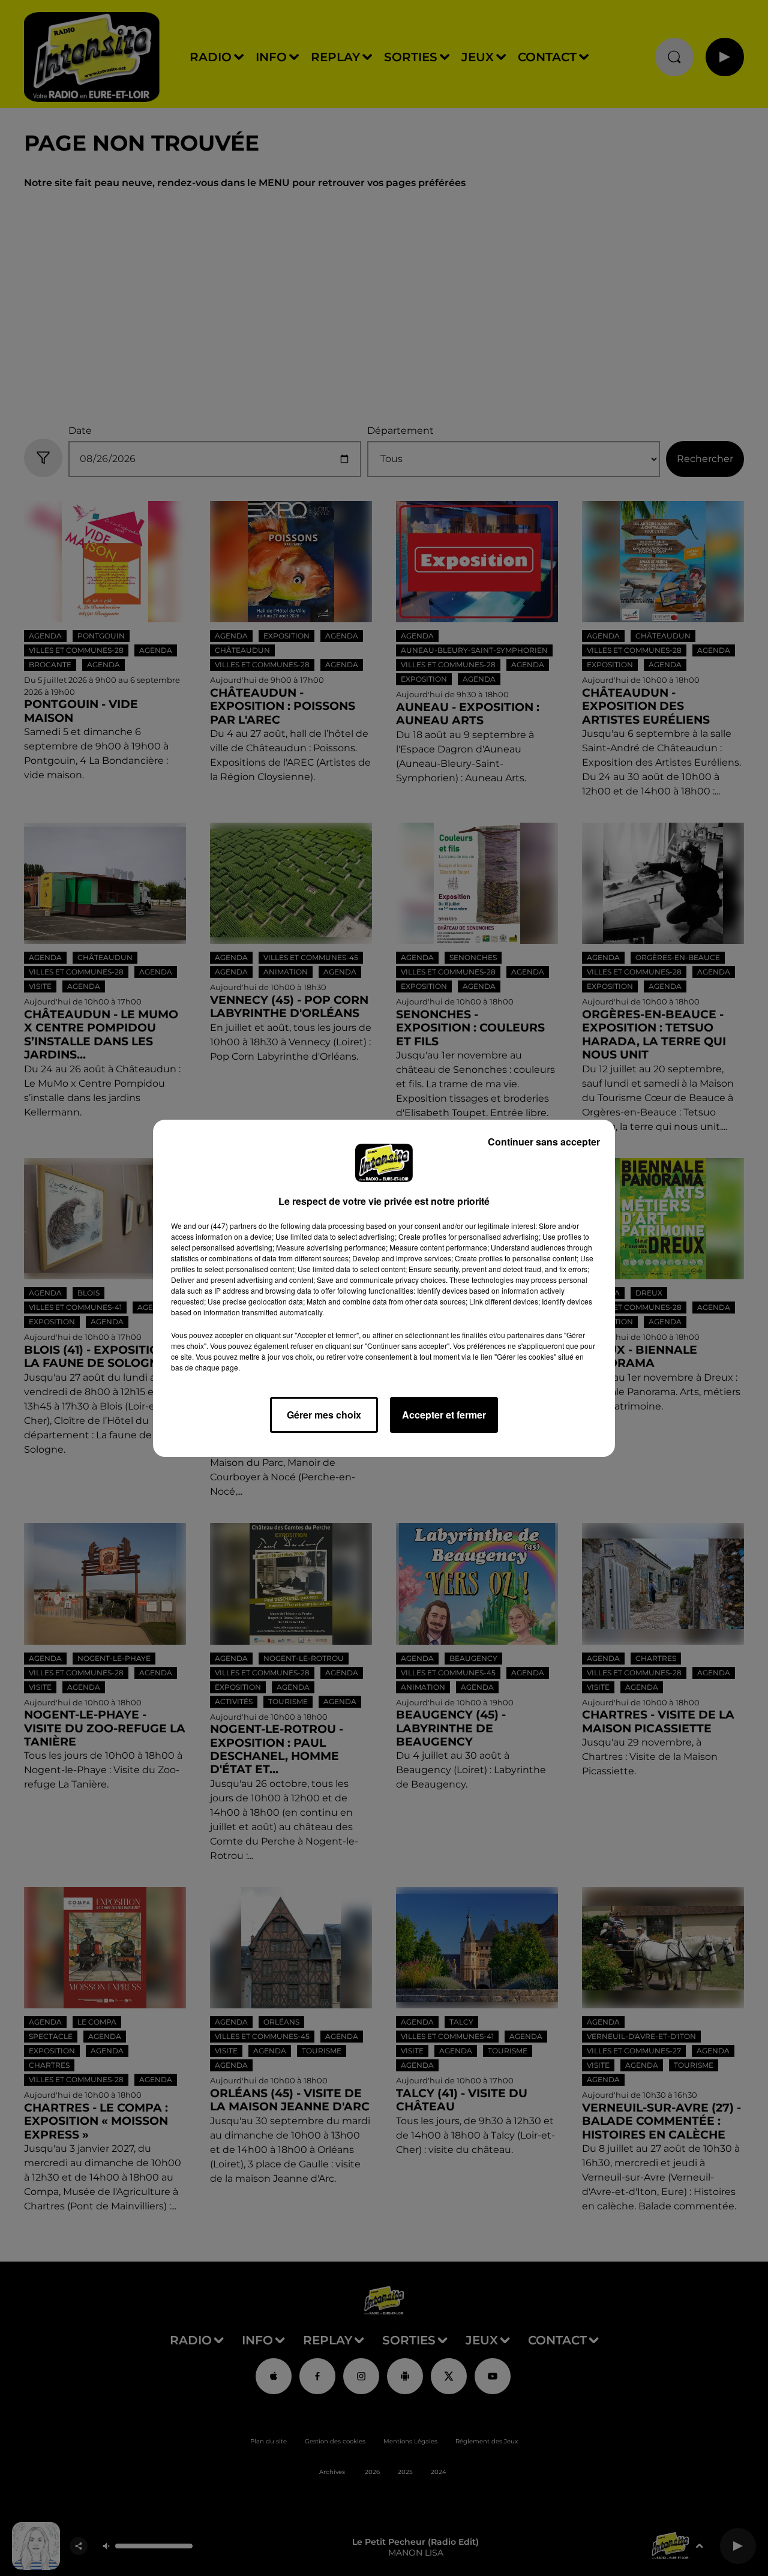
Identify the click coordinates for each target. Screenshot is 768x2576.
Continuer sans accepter (544, 1142)
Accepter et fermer (444, 1415)
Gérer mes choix (324, 1415)
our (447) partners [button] (227, 1226)
